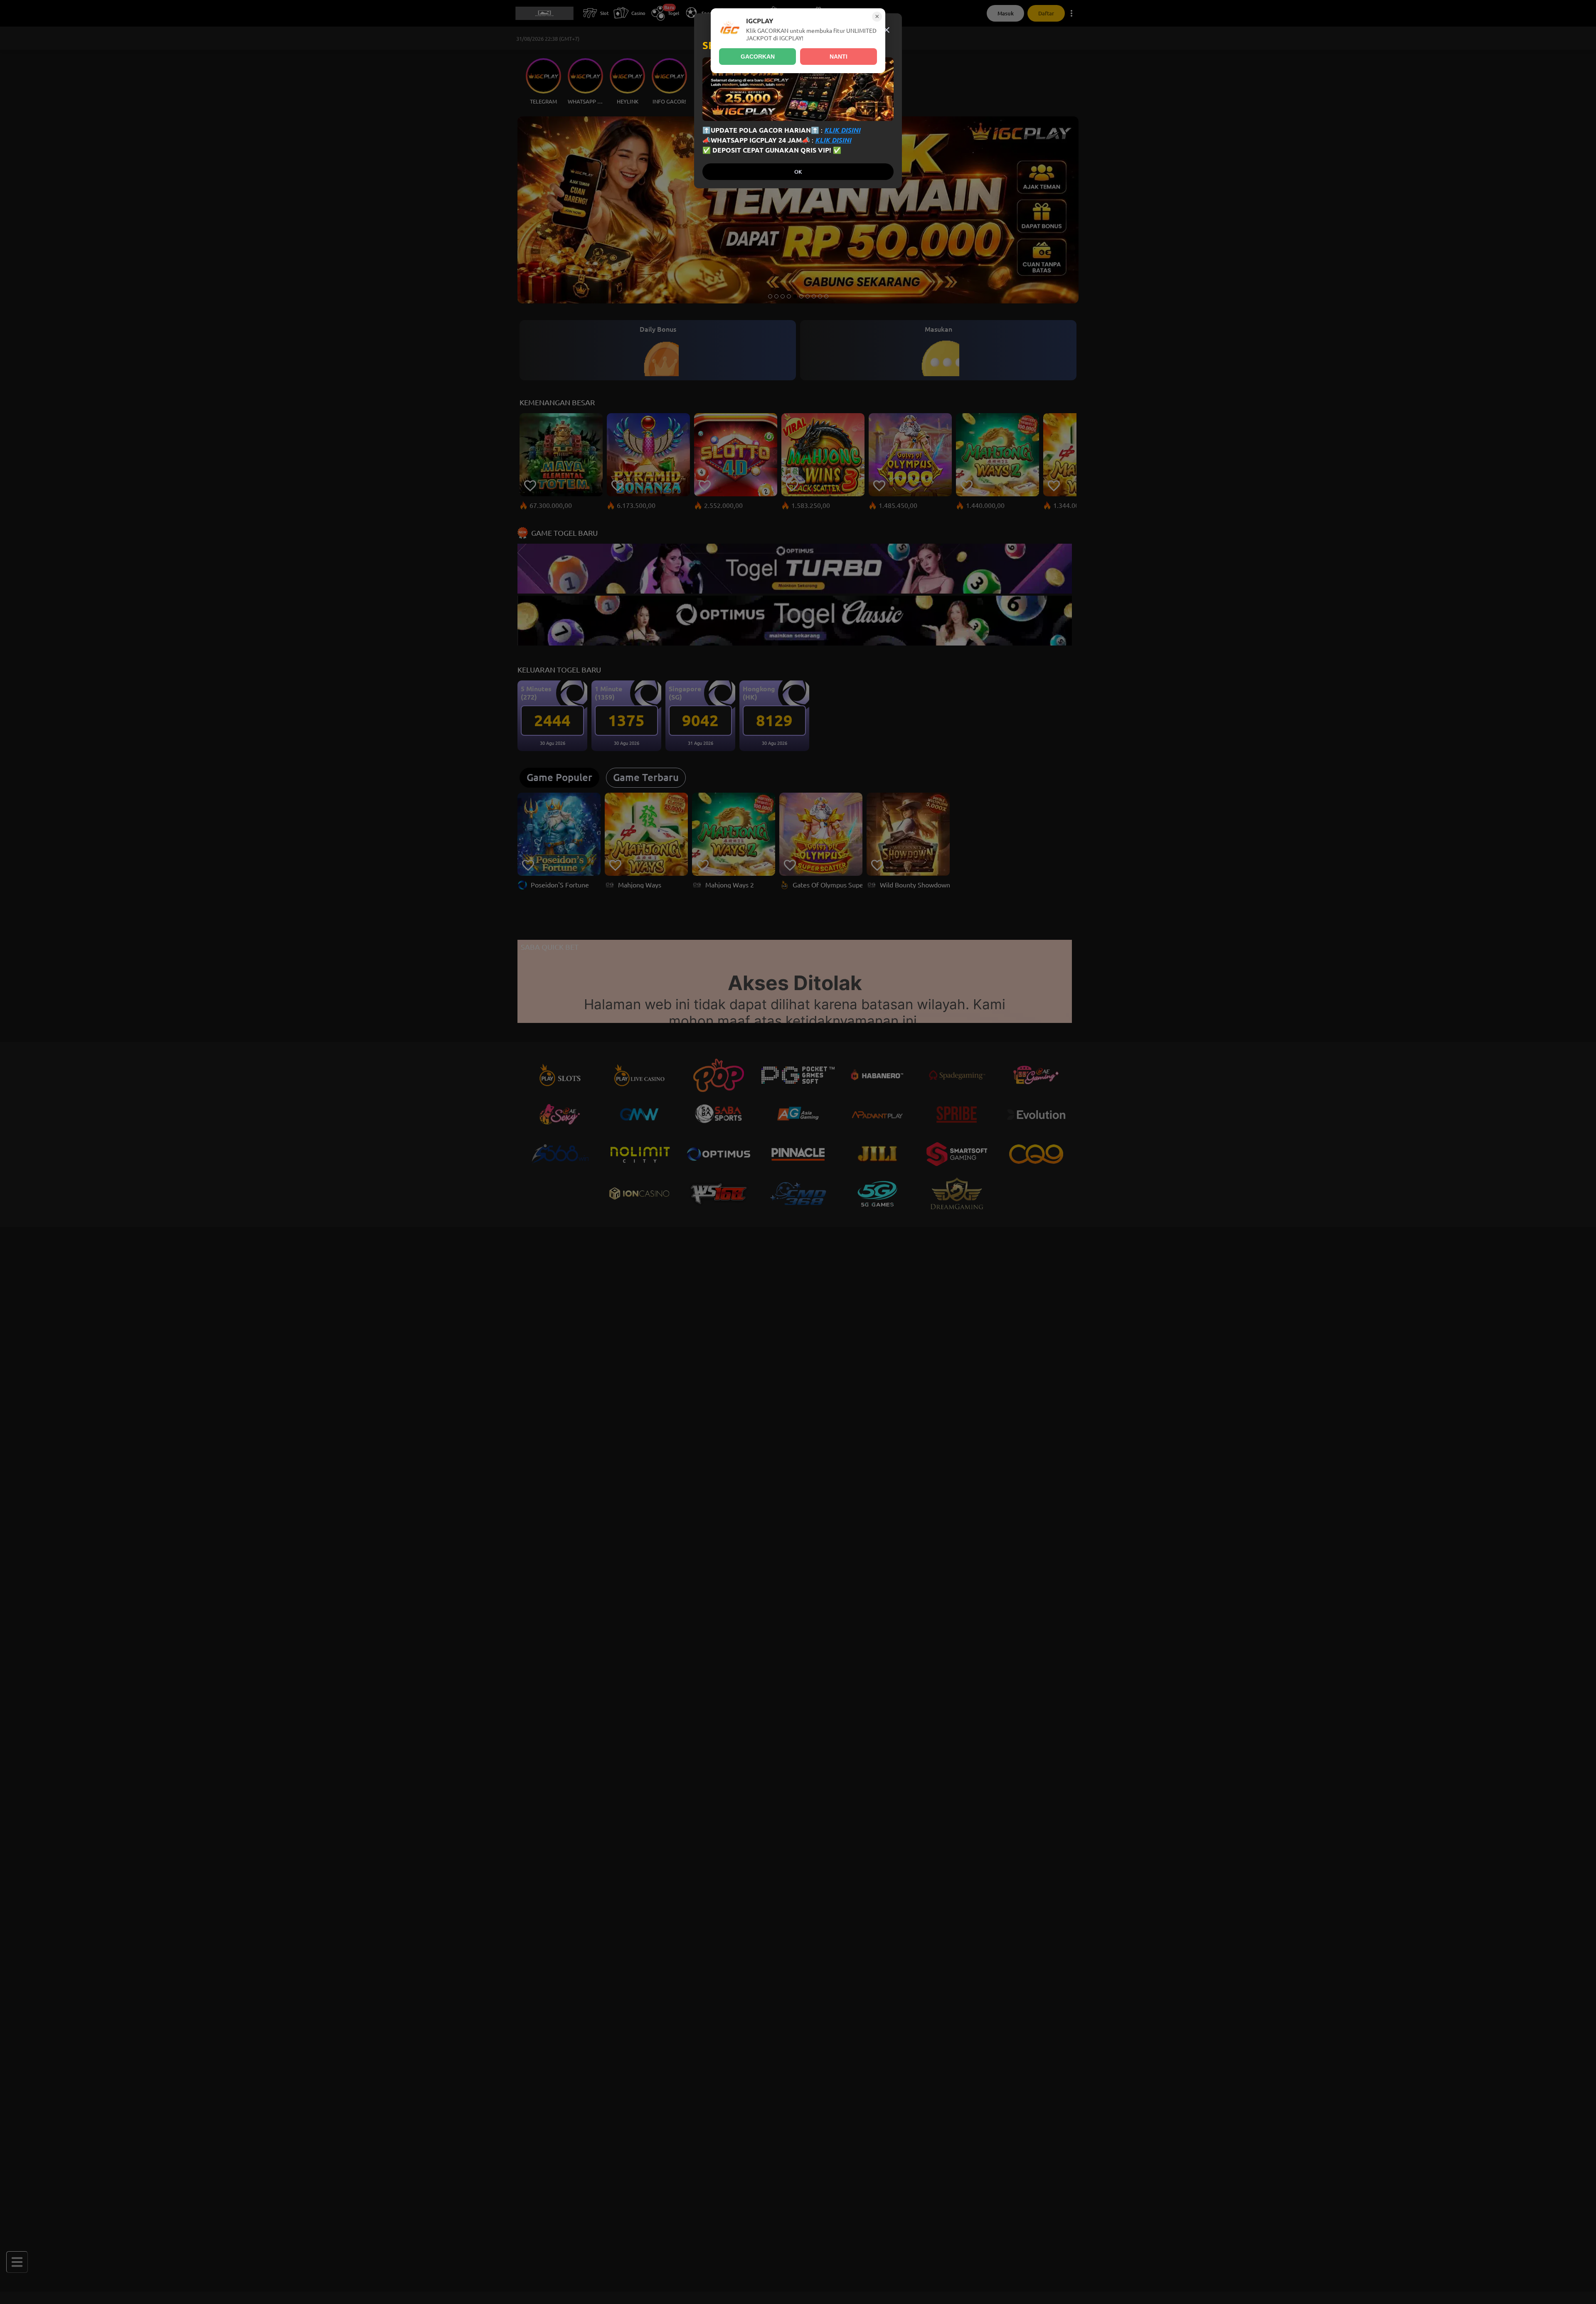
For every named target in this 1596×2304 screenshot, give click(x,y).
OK (798, 172)
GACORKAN (758, 57)
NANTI (839, 57)
